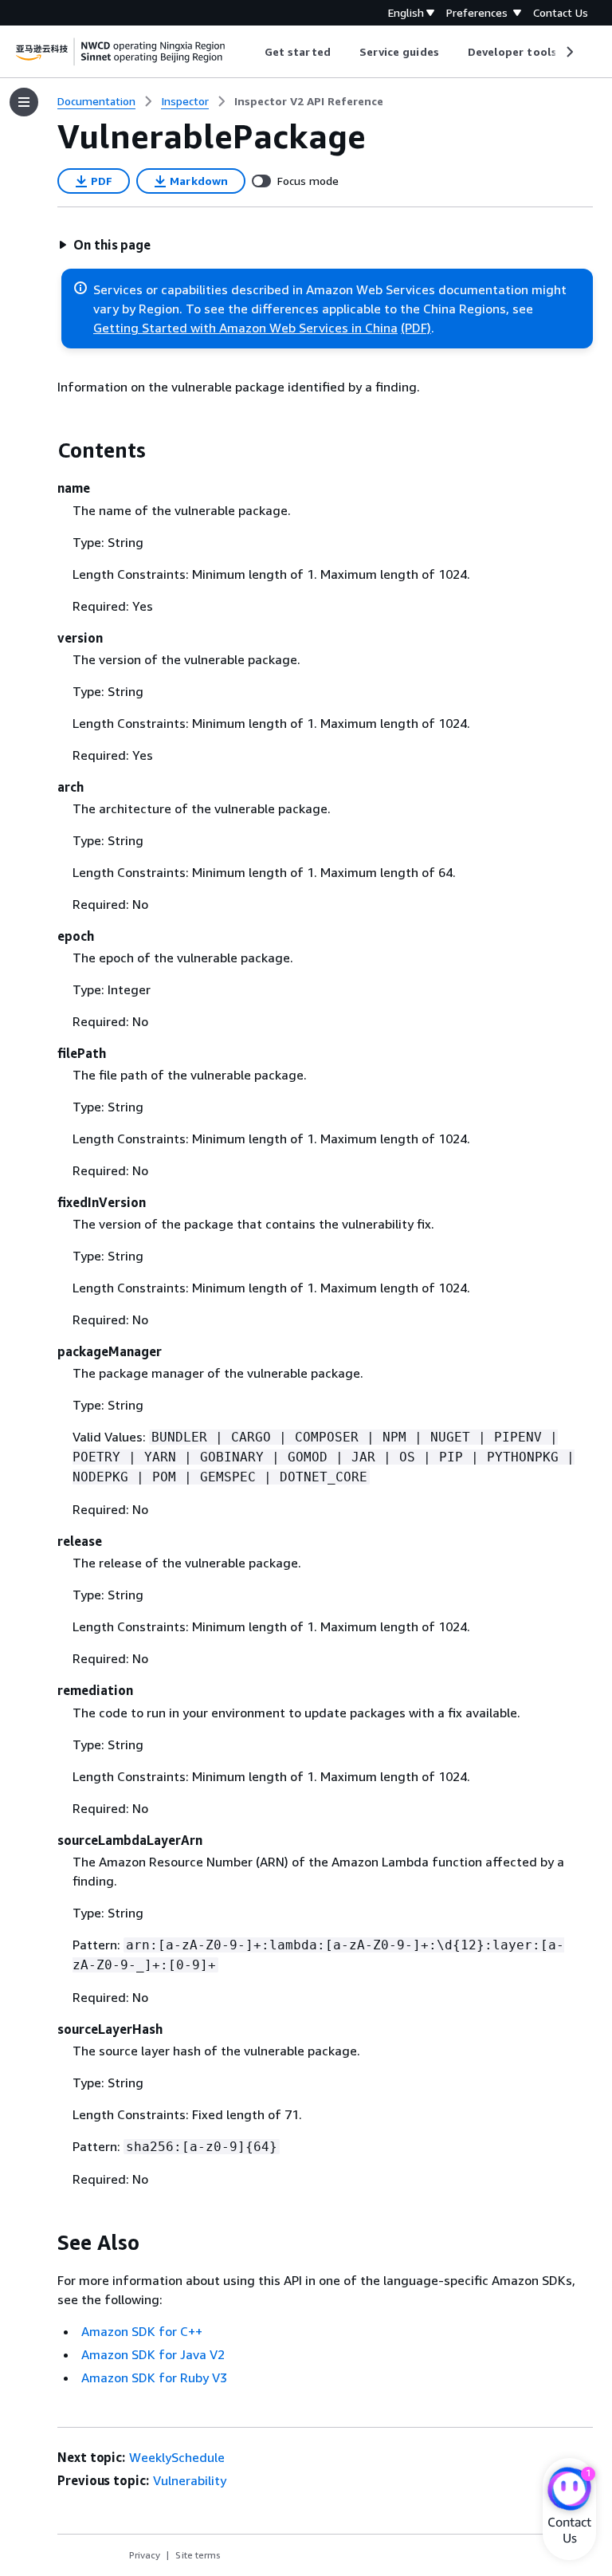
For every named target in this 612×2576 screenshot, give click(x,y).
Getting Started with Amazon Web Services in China (245, 328)
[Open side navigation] (24, 102)
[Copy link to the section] (45, 450)
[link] (309, 101)
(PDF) (416, 328)
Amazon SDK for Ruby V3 (154, 2377)
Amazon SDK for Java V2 (153, 2354)
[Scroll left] (253, 52)
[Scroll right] (569, 52)
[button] (104, 245)
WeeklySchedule (177, 2457)
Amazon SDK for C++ (142, 2331)
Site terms (198, 2555)
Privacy (145, 2555)
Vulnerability (190, 2480)
